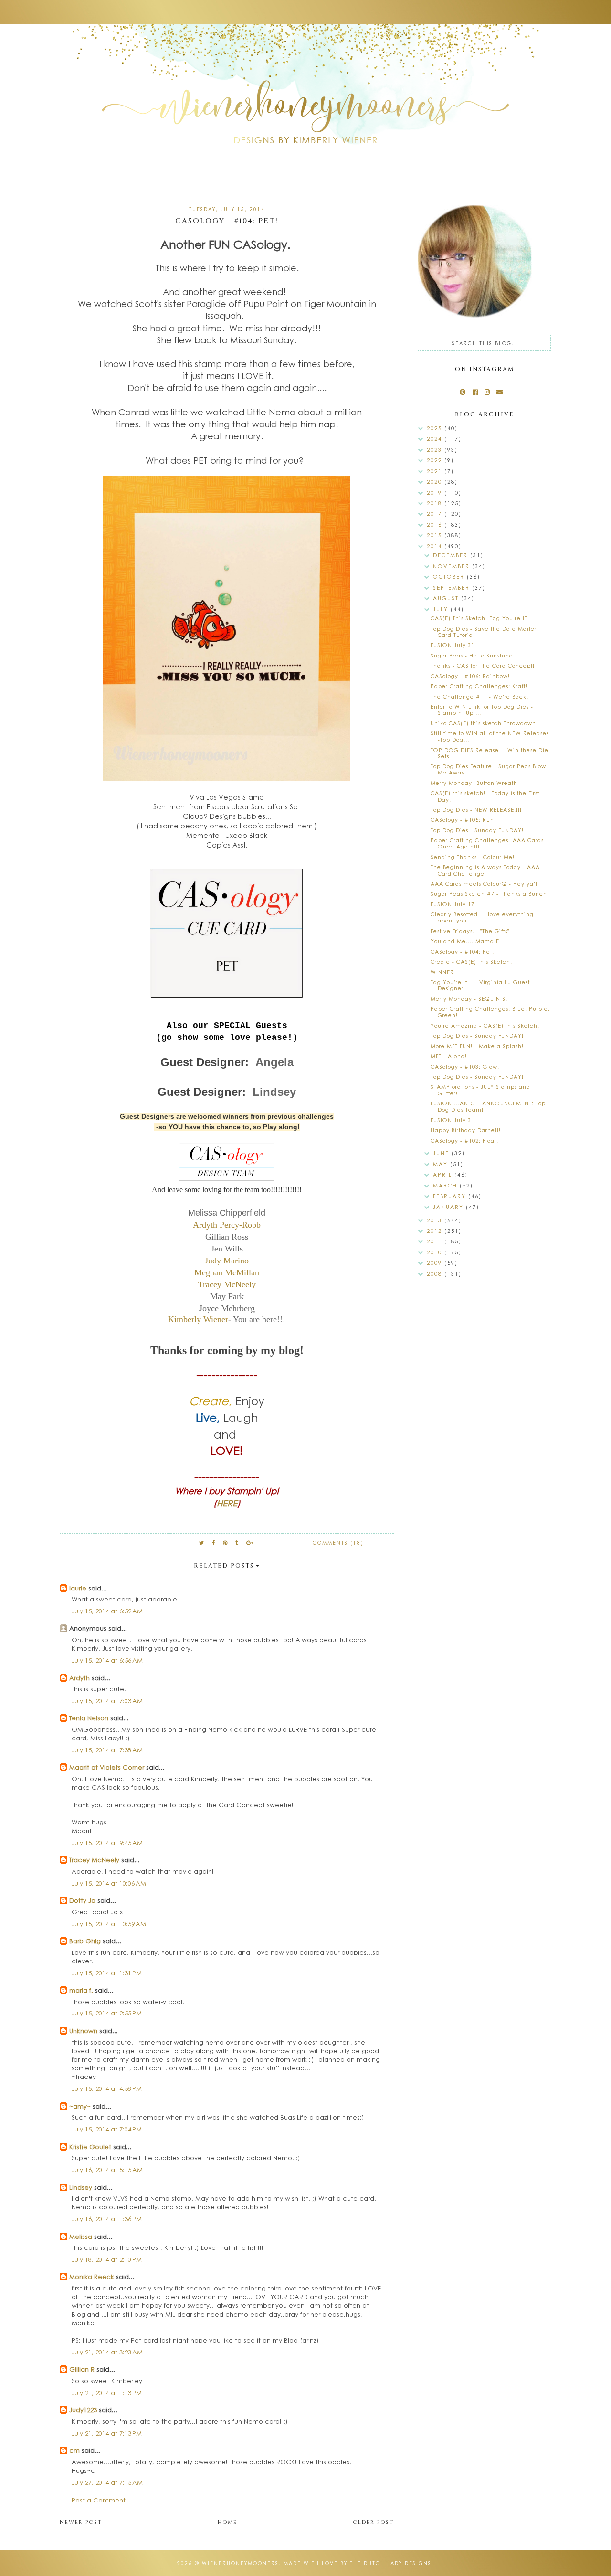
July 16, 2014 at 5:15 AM (107, 2169)
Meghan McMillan (227, 1272)
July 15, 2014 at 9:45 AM (107, 1842)
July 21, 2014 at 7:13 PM (107, 2433)
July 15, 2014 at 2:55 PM (107, 2013)
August (447, 598)
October (450, 577)
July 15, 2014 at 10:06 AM (109, 1883)
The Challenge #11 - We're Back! (479, 696)
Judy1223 (83, 2410)
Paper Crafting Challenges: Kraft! (479, 686)
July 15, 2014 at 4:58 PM (107, 2088)
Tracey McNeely (227, 1284)
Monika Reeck (92, 2276)
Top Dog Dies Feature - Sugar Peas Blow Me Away (488, 769)
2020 (436, 482)
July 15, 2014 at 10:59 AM (109, 1924)
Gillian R (82, 2369)
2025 (436, 428)
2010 (436, 1252)
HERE (227, 1503)
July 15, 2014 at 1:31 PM (107, 1973)
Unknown (83, 2030)
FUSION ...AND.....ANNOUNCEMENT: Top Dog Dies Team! (488, 1106)
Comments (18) (338, 1543)
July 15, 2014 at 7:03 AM (107, 1701)
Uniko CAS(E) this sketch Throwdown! (484, 723)
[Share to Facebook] (214, 1542)
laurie (78, 1588)
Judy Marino (227, 1261)
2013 (436, 1220)
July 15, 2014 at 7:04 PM (107, 2129)
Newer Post (81, 2522)
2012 (436, 1231)
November (453, 566)
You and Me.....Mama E (465, 941)
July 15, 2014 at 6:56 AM (107, 1660)
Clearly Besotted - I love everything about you (482, 917)
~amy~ (80, 2106)
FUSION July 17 (453, 904)
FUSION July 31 (453, 645)
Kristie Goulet (90, 2147)
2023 (436, 450)
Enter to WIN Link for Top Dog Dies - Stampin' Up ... (482, 710)
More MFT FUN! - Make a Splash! (477, 1046)
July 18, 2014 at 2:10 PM (107, 2259)
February (451, 1196)
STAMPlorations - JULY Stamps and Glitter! (480, 1090)
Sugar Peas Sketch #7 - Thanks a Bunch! (490, 894)
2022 (436, 460)
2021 (436, 471)
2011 (436, 1241)
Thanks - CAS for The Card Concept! (483, 665)
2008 (436, 1274)
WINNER (442, 972)
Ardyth (79, 1678)
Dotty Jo (82, 1900)
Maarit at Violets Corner (107, 1767)
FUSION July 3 (451, 1120)
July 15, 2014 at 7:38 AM (107, 1750)
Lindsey (274, 1092)
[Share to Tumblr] (237, 1542)
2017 (436, 514)
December (452, 555)
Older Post (373, 2522)
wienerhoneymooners (240, 2563)
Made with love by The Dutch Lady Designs (358, 2563)
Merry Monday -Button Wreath (474, 783)
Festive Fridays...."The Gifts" (470, 931)
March (446, 1185)
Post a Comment (99, 2500)
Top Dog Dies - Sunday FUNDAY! (477, 830)
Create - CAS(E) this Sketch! (471, 961)
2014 (436, 546)
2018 (436, 503)
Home (227, 2522)
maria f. (81, 1990)
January (449, 1207)
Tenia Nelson (89, 1718)
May (442, 1164)
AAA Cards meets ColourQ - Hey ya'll (485, 884)
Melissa (81, 2236)
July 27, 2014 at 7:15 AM (107, 2482)
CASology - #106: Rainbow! (470, 676)
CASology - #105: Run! (463, 820)
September (453, 588)
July (442, 609)
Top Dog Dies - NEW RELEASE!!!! (476, 810)
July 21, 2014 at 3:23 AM (107, 2352)
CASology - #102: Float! (464, 1140)
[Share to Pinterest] (226, 1542)
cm (74, 2450)
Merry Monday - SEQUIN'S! (469, 999)
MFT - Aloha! (449, 1056)
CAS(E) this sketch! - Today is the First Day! (485, 796)
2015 (436, 535)
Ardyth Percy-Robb (227, 1225)
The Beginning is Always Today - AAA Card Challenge (485, 870)
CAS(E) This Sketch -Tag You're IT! (480, 618)
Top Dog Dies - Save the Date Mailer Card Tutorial (484, 632)
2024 (436, 439)
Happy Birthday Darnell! (466, 1130)
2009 (436, 1263)
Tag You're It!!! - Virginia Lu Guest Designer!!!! (480, 985)
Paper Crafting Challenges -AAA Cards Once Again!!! (487, 843)
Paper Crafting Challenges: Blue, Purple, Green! (490, 1012)
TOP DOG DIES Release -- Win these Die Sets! (490, 753)
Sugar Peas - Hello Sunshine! (473, 655)
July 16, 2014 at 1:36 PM (107, 2219)
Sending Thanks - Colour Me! (473, 857)
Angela (274, 1062)
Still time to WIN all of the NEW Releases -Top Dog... (490, 736)
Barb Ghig (85, 1941)
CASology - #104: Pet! (462, 951)
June (442, 1153)
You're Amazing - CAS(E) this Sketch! (485, 1025)
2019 (436, 493)
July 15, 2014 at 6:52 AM (107, 1611)
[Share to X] (202, 1542)
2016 (436, 525)
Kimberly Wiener (198, 1319)
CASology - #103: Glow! (465, 1066)
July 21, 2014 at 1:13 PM (107, 2392)
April (444, 1174)
